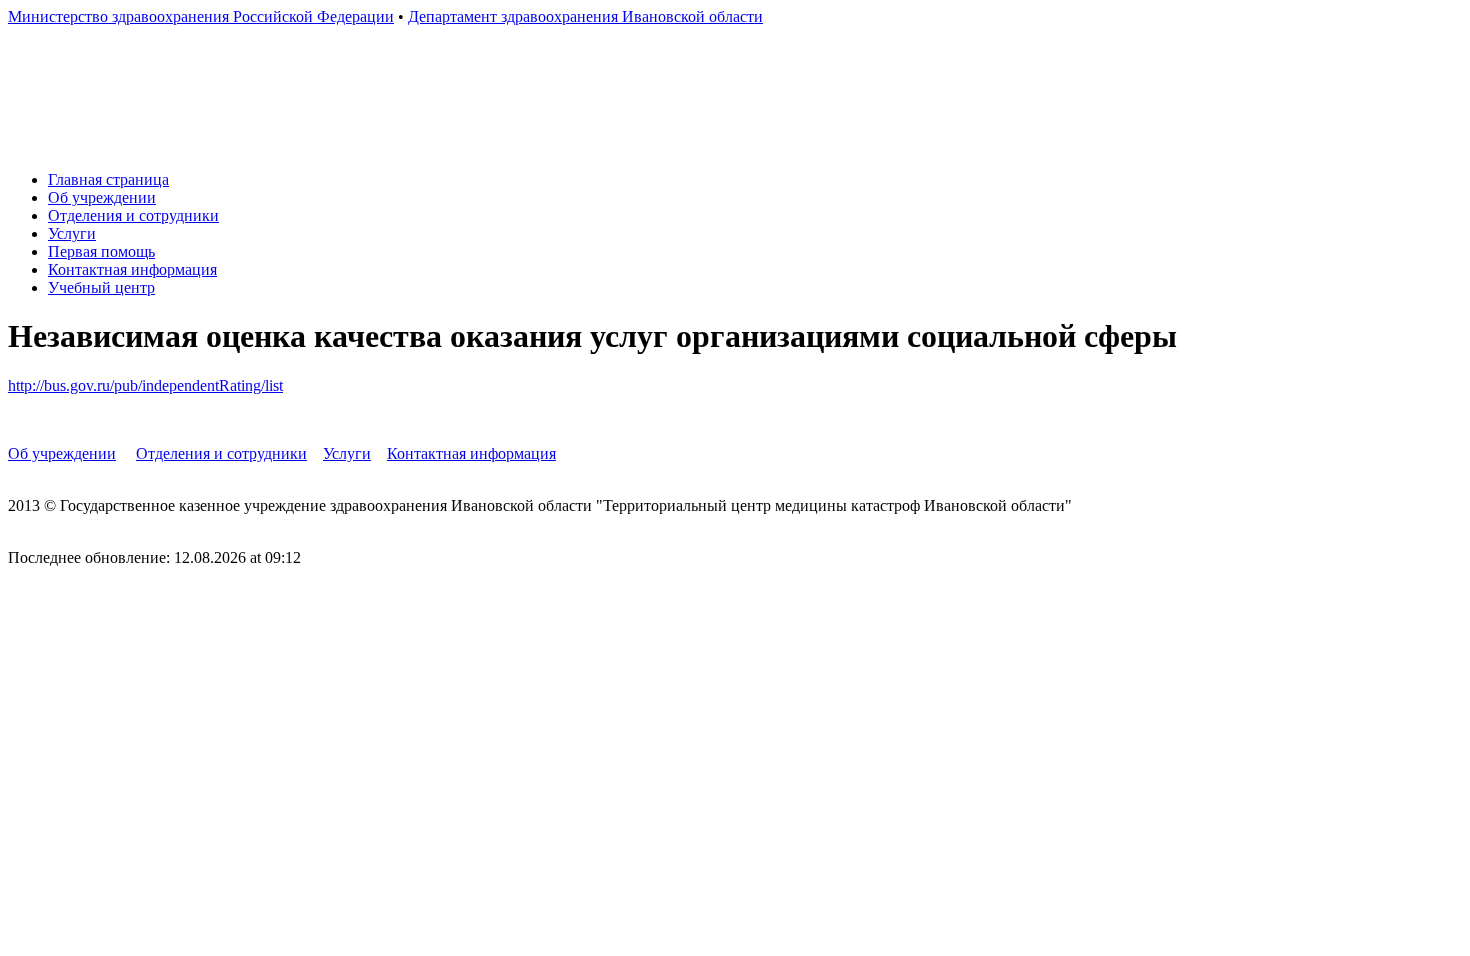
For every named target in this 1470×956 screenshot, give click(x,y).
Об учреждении (102, 197)
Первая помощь (101, 251)
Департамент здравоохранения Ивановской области (585, 16)
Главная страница (108, 179)
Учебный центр (101, 287)
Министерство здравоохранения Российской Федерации (201, 16)
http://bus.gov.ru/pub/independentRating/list (145, 385)
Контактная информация (132, 269)
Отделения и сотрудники (133, 215)
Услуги (72, 233)
